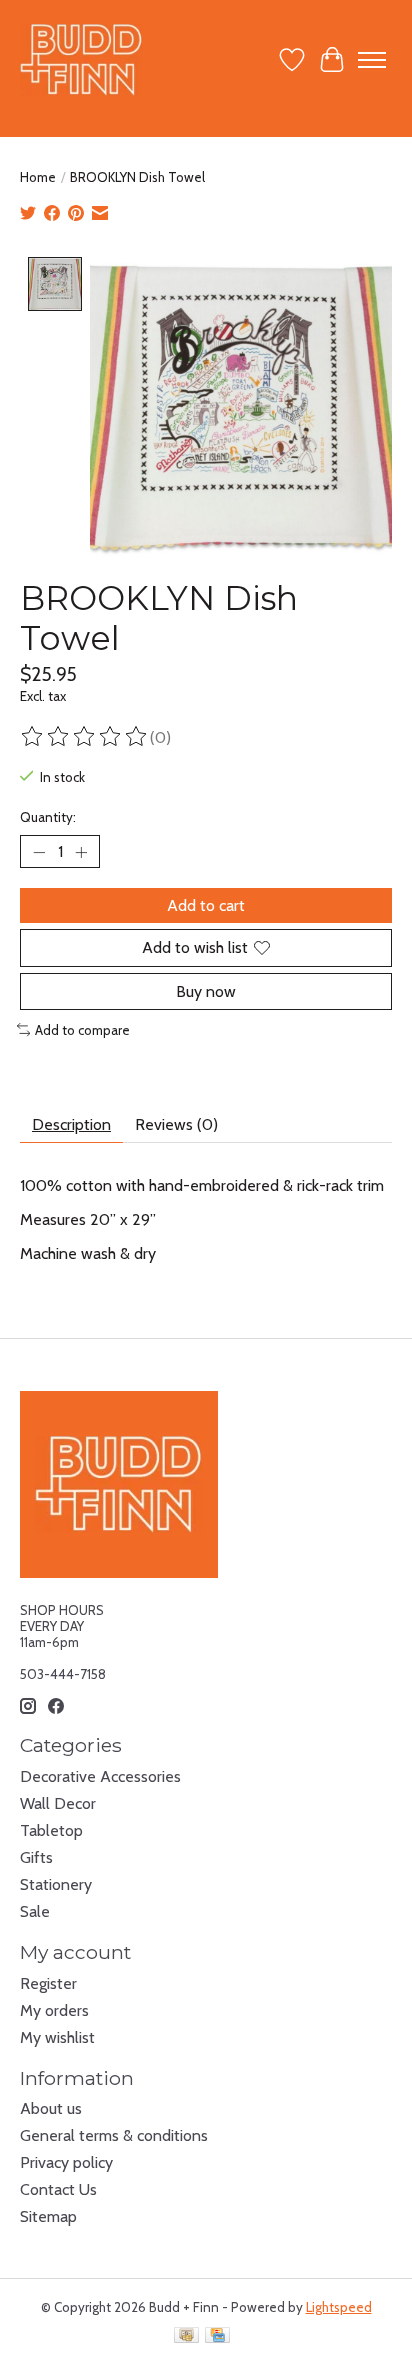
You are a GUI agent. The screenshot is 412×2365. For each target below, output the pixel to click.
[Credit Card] (217, 2336)
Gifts (36, 1857)
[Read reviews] (85, 737)
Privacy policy (66, 2162)
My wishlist (57, 2037)
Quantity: (48, 817)
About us (51, 2108)
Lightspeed (339, 2307)
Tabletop (51, 1830)
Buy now (206, 991)
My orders (54, 2010)
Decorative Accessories (100, 1776)
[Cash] (186, 2336)
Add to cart (206, 905)
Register (48, 1983)
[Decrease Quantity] (39, 852)
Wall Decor (58, 1803)
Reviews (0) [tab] (176, 1124)
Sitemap (48, 2216)
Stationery (56, 1884)
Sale (35, 1911)
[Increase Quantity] (81, 852)
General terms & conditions (114, 2135)
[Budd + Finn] (81, 59)
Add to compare (82, 1030)
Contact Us (58, 2189)
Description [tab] (71, 1124)
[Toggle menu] (372, 60)
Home (38, 177)
